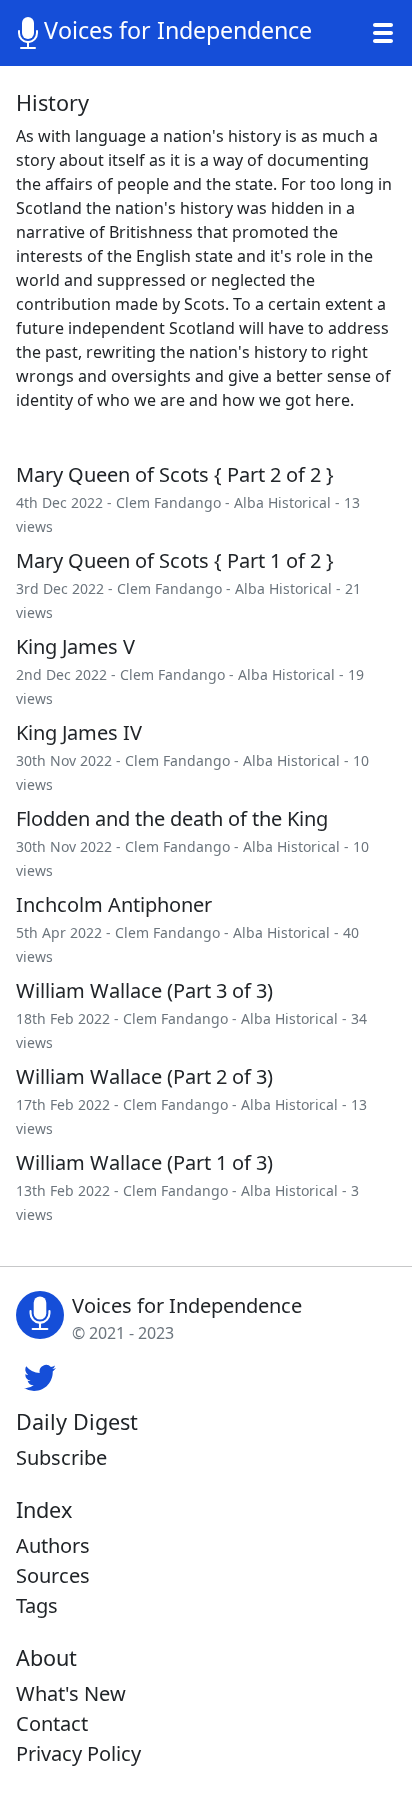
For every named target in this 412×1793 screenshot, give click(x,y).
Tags (37, 1605)
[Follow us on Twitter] (40, 1375)
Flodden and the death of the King (172, 818)
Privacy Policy (78, 1753)
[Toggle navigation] (383, 33)
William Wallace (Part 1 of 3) (144, 1162)
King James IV (79, 732)
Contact (52, 1723)
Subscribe (61, 1457)
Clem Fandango (168, 502)
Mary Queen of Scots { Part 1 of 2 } (175, 560)
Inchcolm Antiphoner (114, 904)
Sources (53, 1575)
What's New (71, 1693)
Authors (53, 1545)
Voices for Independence (178, 30)
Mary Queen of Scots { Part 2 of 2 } (175, 474)
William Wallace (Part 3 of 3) (144, 990)
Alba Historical (282, 502)
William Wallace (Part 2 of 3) (144, 1076)
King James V (75, 646)
